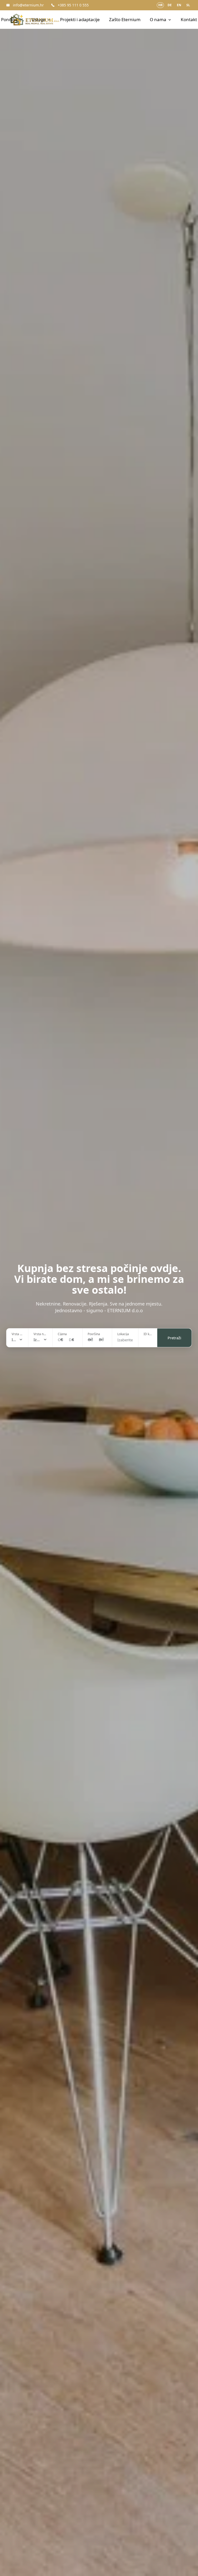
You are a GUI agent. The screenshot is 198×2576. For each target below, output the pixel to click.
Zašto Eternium (125, 19)
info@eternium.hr (28, 5)
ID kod (148, 1334)
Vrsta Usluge (17, 1334)
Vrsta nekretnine (40, 1334)
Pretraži (174, 1338)
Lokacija (123, 1334)
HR (160, 5)
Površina (94, 1334)
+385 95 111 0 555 (73, 5)
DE (170, 5)
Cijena (62, 1334)
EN (179, 5)
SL (188, 5)
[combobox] (17, 1340)
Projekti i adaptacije (80, 19)
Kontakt (189, 19)
